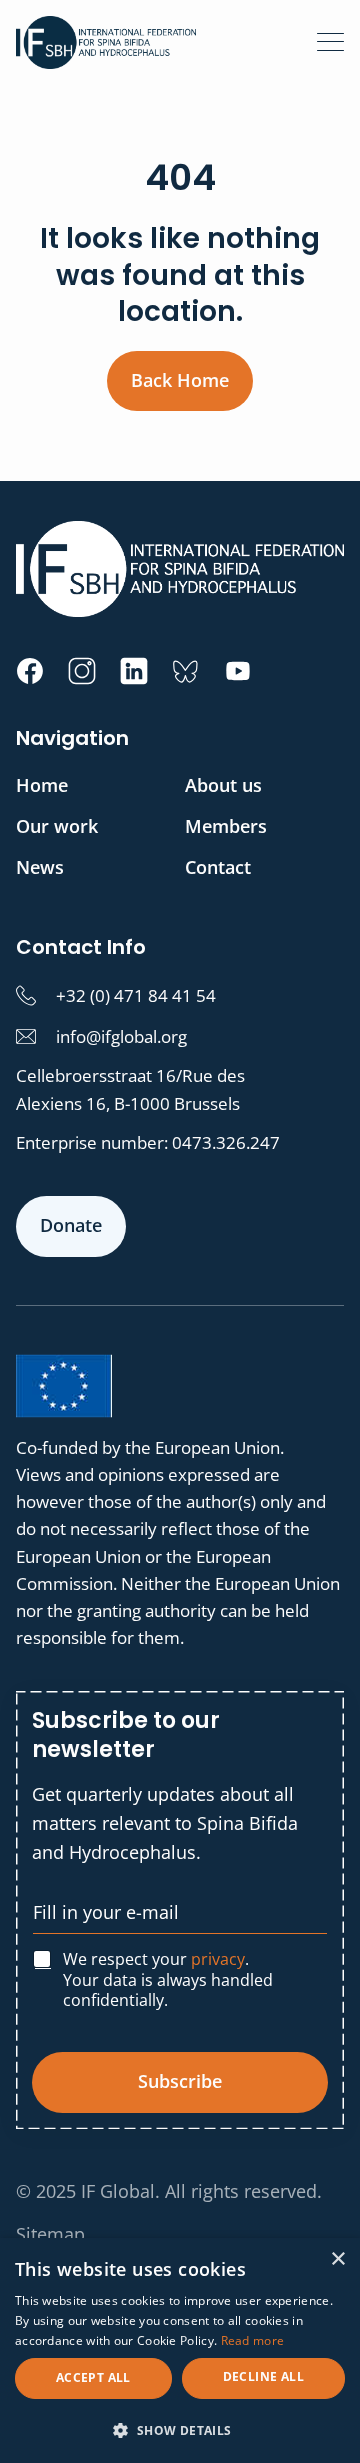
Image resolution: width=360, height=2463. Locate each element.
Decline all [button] (263, 2376)
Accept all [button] (93, 2377)
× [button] (337, 2259)
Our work (57, 826)
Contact (218, 867)
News (40, 867)
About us (223, 785)
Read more (253, 2340)
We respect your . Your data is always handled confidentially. (168, 1980)
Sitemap (50, 2234)
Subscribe (180, 2081)
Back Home (180, 380)
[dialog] (180, 2350)
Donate (71, 1225)
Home (42, 785)
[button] (180, 2430)
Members (226, 826)
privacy (218, 1959)
